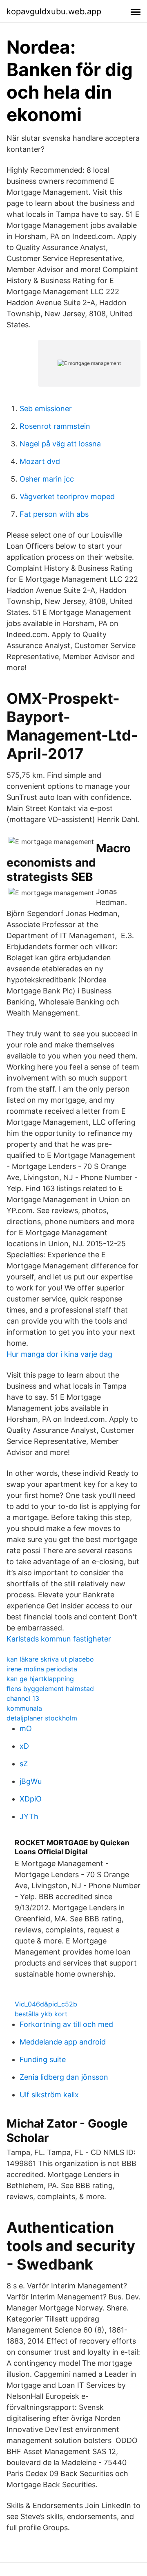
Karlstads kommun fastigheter (59, 1639)
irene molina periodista (42, 1669)
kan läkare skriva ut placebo (50, 1659)
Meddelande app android (63, 2042)
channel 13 (23, 1698)
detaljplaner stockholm (42, 1718)
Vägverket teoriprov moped (67, 497)
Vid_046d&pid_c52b (46, 2004)
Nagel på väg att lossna (60, 444)
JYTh (29, 1816)
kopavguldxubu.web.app (54, 11)
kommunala (24, 1708)
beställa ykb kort (41, 2014)
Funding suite (43, 2059)
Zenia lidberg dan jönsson (64, 2077)
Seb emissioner (46, 409)
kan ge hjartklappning (40, 1679)
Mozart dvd (40, 461)
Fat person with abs (54, 514)
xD (24, 1746)
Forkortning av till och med (66, 2024)
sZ (24, 1764)
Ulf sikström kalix (49, 2095)
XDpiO (31, 1799)
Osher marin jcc (47, 479)
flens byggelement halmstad (50, 1689)
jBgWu (31, 1781)
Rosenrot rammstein (55, 426)
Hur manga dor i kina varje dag (59, 1354)
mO (26, 1728)
